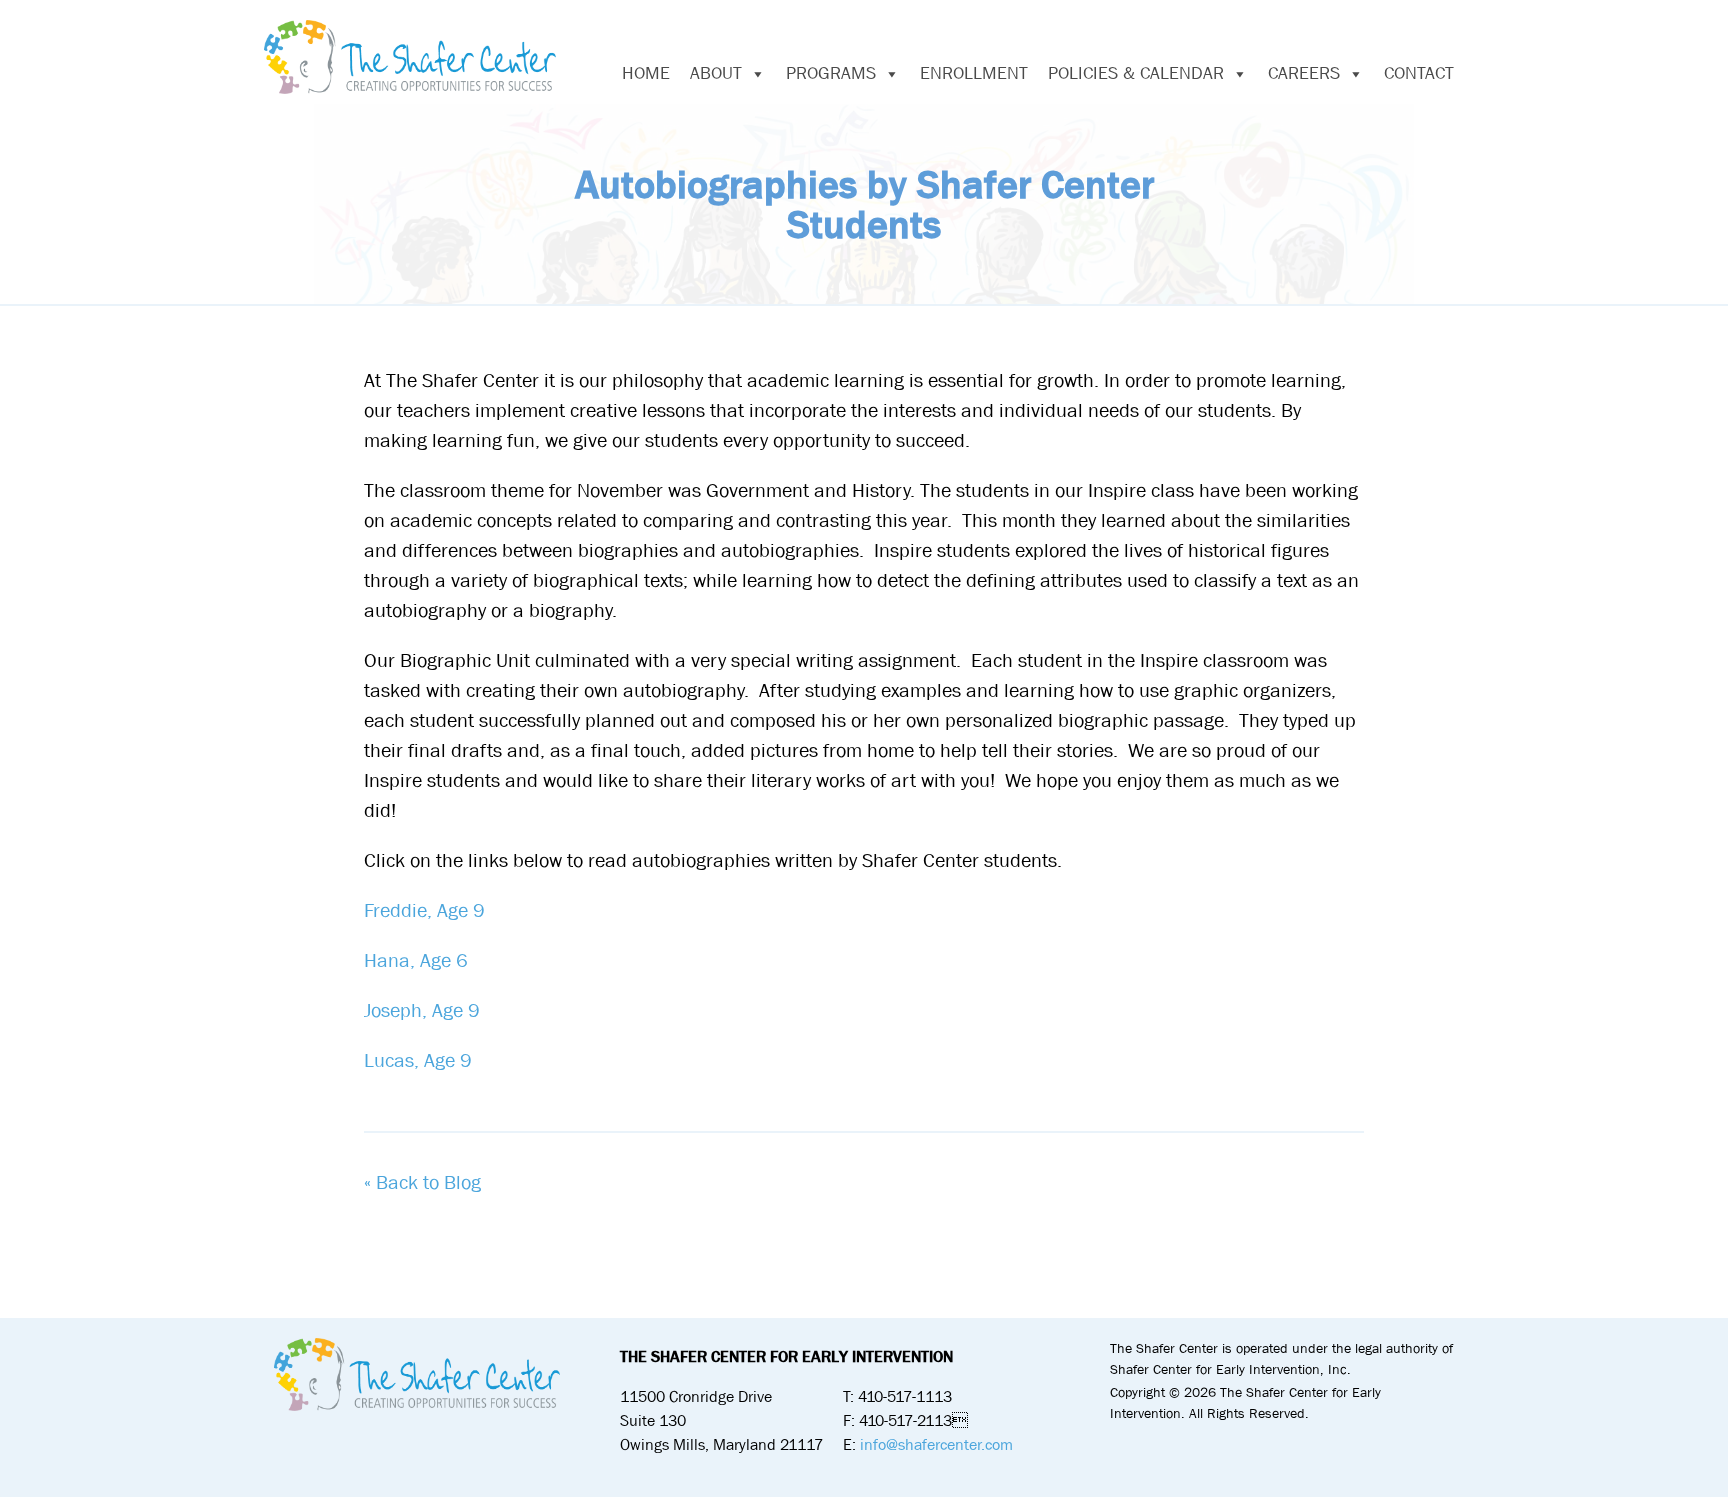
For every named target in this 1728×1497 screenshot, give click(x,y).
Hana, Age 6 (416, 960)
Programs (831, 73)
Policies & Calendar (1136, 73)
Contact (1419, 73)
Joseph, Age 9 (422, 1010)
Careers (1304, 73)
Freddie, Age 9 (424, 910)
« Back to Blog (422, 1182)
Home (646, 73)
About (716, 73)
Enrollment (974, 73)
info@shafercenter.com (936, 1444)
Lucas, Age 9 (418, 1060)
